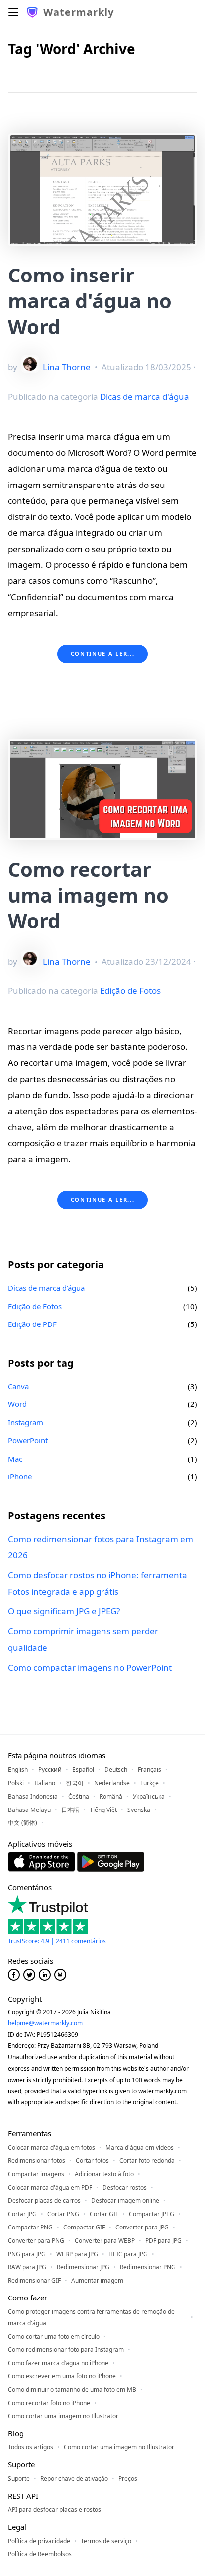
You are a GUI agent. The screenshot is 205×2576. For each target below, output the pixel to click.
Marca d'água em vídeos (140, 2147)
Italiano (45, 1783)
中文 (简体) (23, 1823)
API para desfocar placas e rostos (54, 2510)
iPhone (20, 1476)
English (18, 1770)
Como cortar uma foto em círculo (54, 2336)
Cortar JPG (22, 2214)
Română (111, 1796)
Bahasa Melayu (29, 1810)
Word (17, 1404)
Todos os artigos (31, 2447)
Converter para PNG (36, 2241)
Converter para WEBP (105, 2241)
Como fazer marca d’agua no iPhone (58, 2363)
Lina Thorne (67, 367)
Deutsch (116, 1770)
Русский (50, 1770)
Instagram (26, 1422)
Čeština (79, 1796)
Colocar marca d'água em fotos (51, 2147)
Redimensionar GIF (34, 2280)
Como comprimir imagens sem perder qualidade (83, 1639)
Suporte (19, 2478)
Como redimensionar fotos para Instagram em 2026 (101, 1547)
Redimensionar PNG (148, 2267)
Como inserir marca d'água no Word (90, 301)
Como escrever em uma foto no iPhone (62, 2376)
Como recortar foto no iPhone (49, 2403)
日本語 (70, 1810)
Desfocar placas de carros (44, 2200)
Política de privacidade (39, 2541)
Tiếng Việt (103, 1810)
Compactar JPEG (152, 2214)
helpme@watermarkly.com (45, 2023)
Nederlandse (112, 1783)
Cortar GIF (104, 2214)
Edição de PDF (32, 1324)
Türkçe (150, 1783)
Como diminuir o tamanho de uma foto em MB (72, 2390)
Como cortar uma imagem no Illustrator (63, 2416)
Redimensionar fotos (37, 2161)
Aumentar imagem (97, 2280)
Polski (16, 1783)
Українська (149, 1796)
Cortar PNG (63, 2214)
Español (83, 1770)
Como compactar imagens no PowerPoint (90, 1667)
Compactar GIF (84, 2227)
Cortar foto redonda (147, 2161)
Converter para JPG (142, 2227)
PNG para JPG (27, 2254)
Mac (15, 1459)
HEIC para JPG (128, 2254)
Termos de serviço (106, 2541)
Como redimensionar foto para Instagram (66, 2349)
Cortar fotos (92, 2161)
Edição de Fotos (130, 991)
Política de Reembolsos (40, 2554)
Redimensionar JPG (83, 2267)
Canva (18, 1386)
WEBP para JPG (77, 2254)
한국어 (75, 1783)
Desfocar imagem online (125, 2200)
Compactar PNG (30, 2227)
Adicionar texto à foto (104, 2174)
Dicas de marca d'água (145, 396)
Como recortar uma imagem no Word (88, 895)
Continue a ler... (103, 654)
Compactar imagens (36, 2174)
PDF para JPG (163, 2241)
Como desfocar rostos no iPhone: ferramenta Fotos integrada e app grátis (98, 1583)
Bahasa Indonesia (33, 1796)
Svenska (139, 1810)
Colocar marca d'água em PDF (50, 2188)
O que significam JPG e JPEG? (64, 1611)
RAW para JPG (27, 2267)
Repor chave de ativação (74, 2478)
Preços (128, 2478)
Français (150, 1770)
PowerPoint (28, 1440)
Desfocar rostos (125, 2188)
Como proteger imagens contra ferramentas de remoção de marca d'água (91, 2317)
